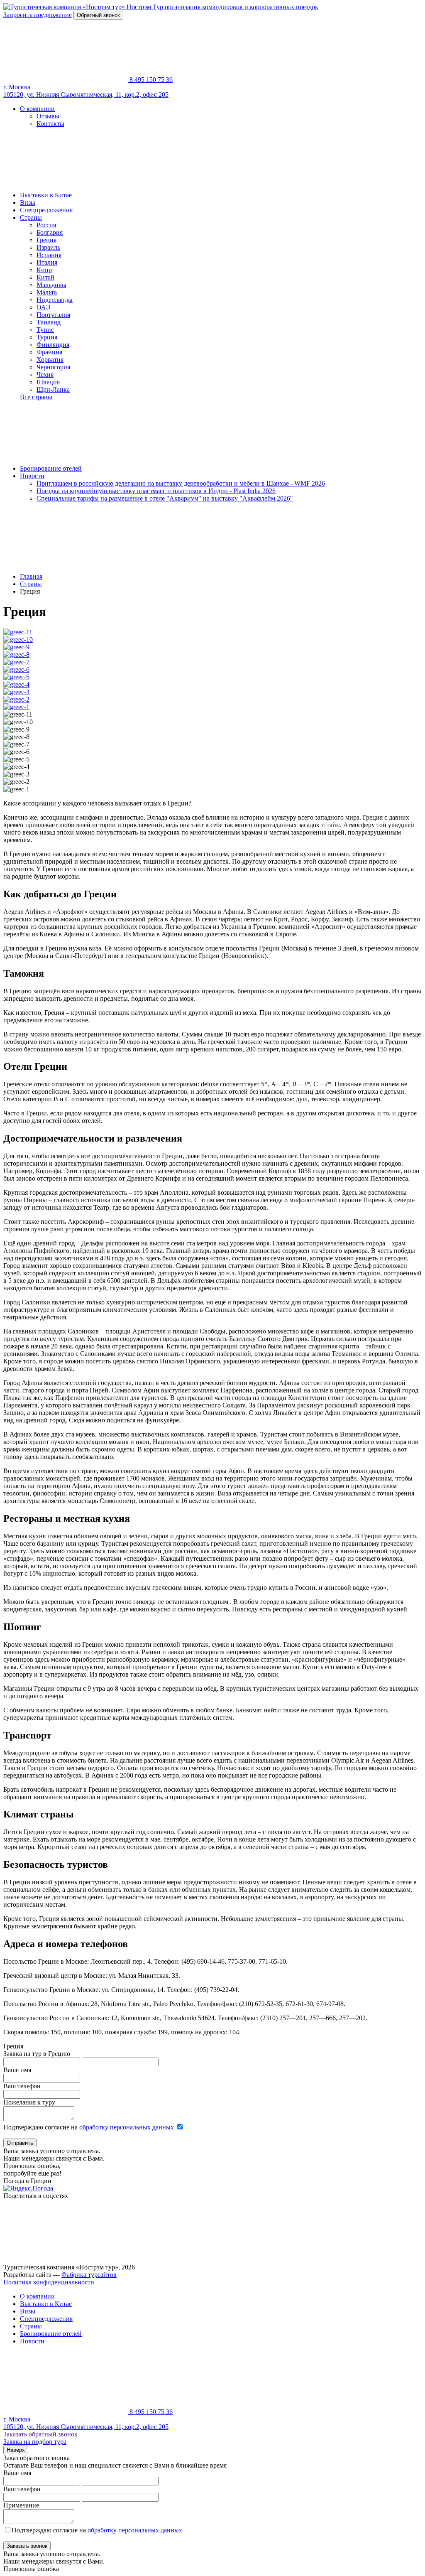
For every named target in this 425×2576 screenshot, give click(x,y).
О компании (37, 109)
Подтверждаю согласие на (89, 2127)
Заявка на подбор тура (35, 2442)
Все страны (36, 397)
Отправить (20, 2143)
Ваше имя (17, 2070)
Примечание (21, 2505)
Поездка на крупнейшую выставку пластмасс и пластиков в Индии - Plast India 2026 (156, 491)
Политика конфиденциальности (49, 2282)
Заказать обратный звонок (40, 2434)
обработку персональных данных (127, 2127)
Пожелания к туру (29, 2102)
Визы (28, 203)
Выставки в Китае (46, 195)
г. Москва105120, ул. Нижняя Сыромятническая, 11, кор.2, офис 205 (86, 91)
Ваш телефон (22, 2086)
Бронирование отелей (51, 468)
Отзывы (48, 116)
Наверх (16, 2450)
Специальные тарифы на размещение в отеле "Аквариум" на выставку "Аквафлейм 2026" (165, 498)
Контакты (50, 124)
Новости (32, 476)
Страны (31, 217)
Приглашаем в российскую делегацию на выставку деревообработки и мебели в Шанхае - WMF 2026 (181, 483)
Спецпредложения (46, 210)
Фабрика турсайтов (89, 2275)
